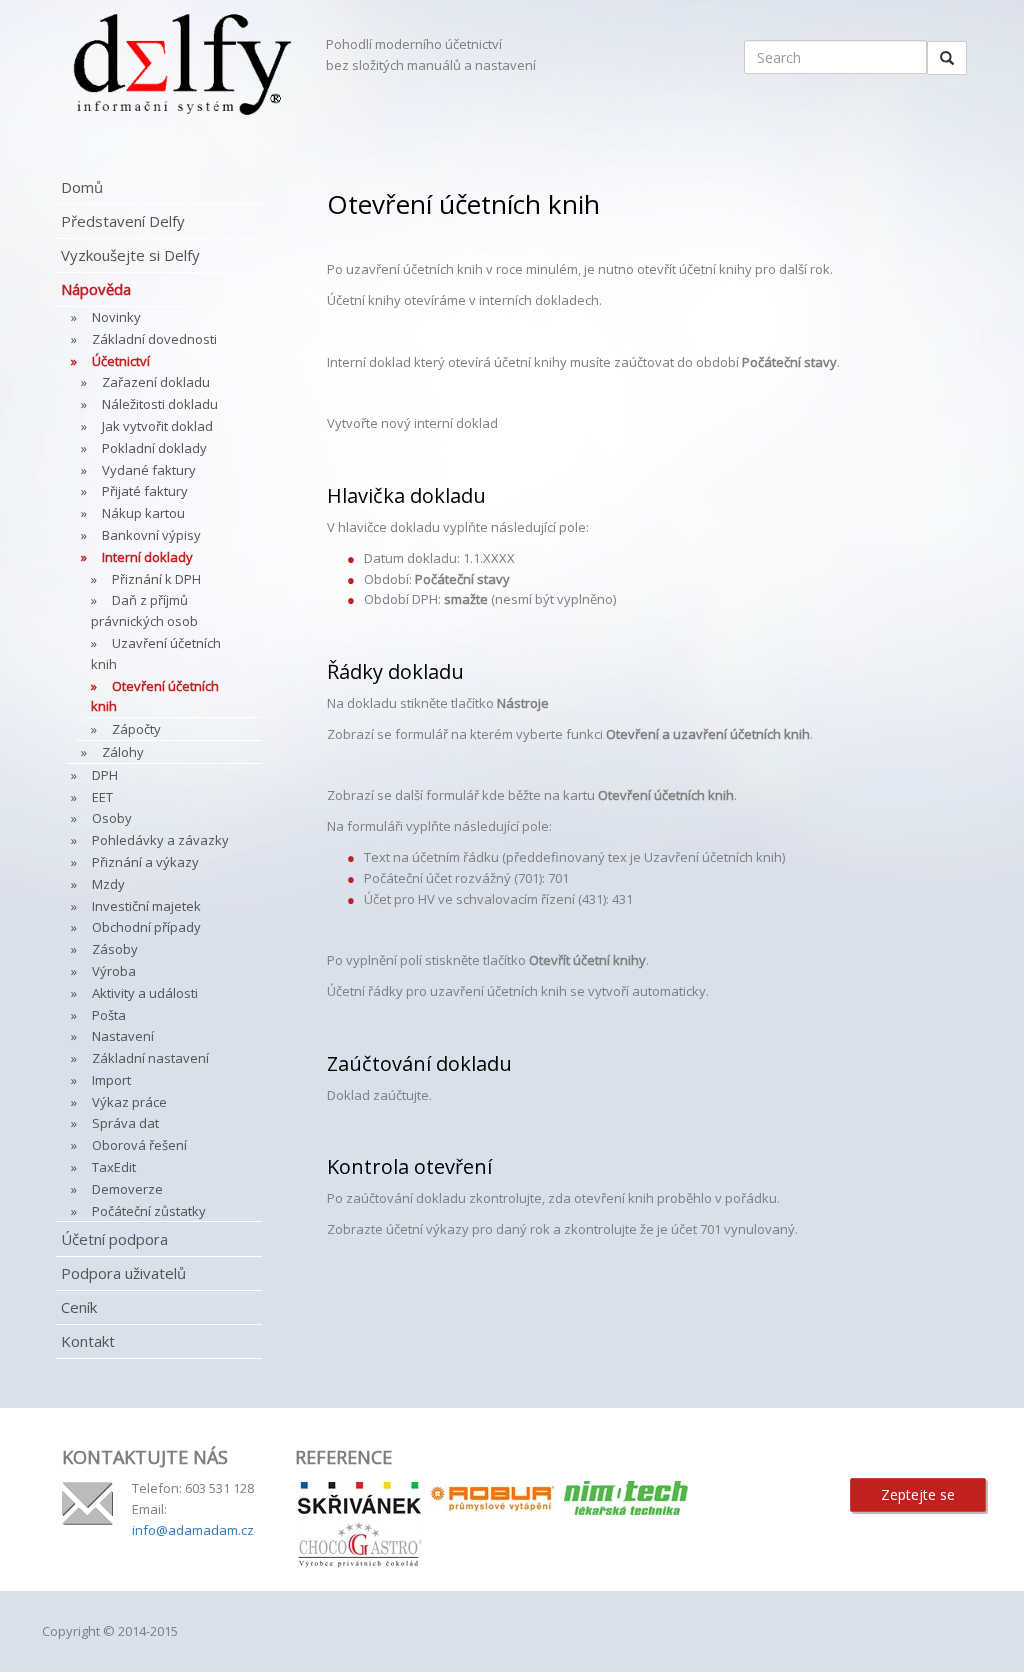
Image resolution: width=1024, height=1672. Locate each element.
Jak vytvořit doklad (157, 426)
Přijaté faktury (145, 491)
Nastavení (123, 1036)
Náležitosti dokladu (160, 404)
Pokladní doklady (154, 448)
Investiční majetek (146, 906)
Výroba (114, 971)
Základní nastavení (150, 1058)
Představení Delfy (123, 221)
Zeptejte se (918, 1494)
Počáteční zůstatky (149, 1211)
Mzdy (108, 884)
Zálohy (123, 752)
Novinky (116, 317)
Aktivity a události (145, 993)
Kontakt (88, 1341)
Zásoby (115, 949)
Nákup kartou (143, 513)
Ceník (79, 1307)
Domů (82, 187)
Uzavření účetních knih (156, 653)
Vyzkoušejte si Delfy (130, 255)
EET (102, 797)
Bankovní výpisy (151, 535)
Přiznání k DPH (156, 579)
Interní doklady (147, 557)
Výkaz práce (129, 1102)
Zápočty (136, 729)
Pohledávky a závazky (160, 840)
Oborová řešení (139, 1145)
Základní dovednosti (154, 339)
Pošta (109, 1015)
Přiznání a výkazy (145, 862)
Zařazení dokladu (156, 382)
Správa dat (125, 1123)
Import (111, 1080)
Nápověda (96, 289)
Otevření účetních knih (155, 696)
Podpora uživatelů (123, 1273)
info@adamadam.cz (193, 1530)
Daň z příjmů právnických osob (144, 610)
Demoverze (127, 1189)
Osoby (112, 818)
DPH (105, 775)
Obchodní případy (146, 927)
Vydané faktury (149, 470)
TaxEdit (114, 1167)
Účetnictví (121, 361)
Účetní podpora (114, 1239)
